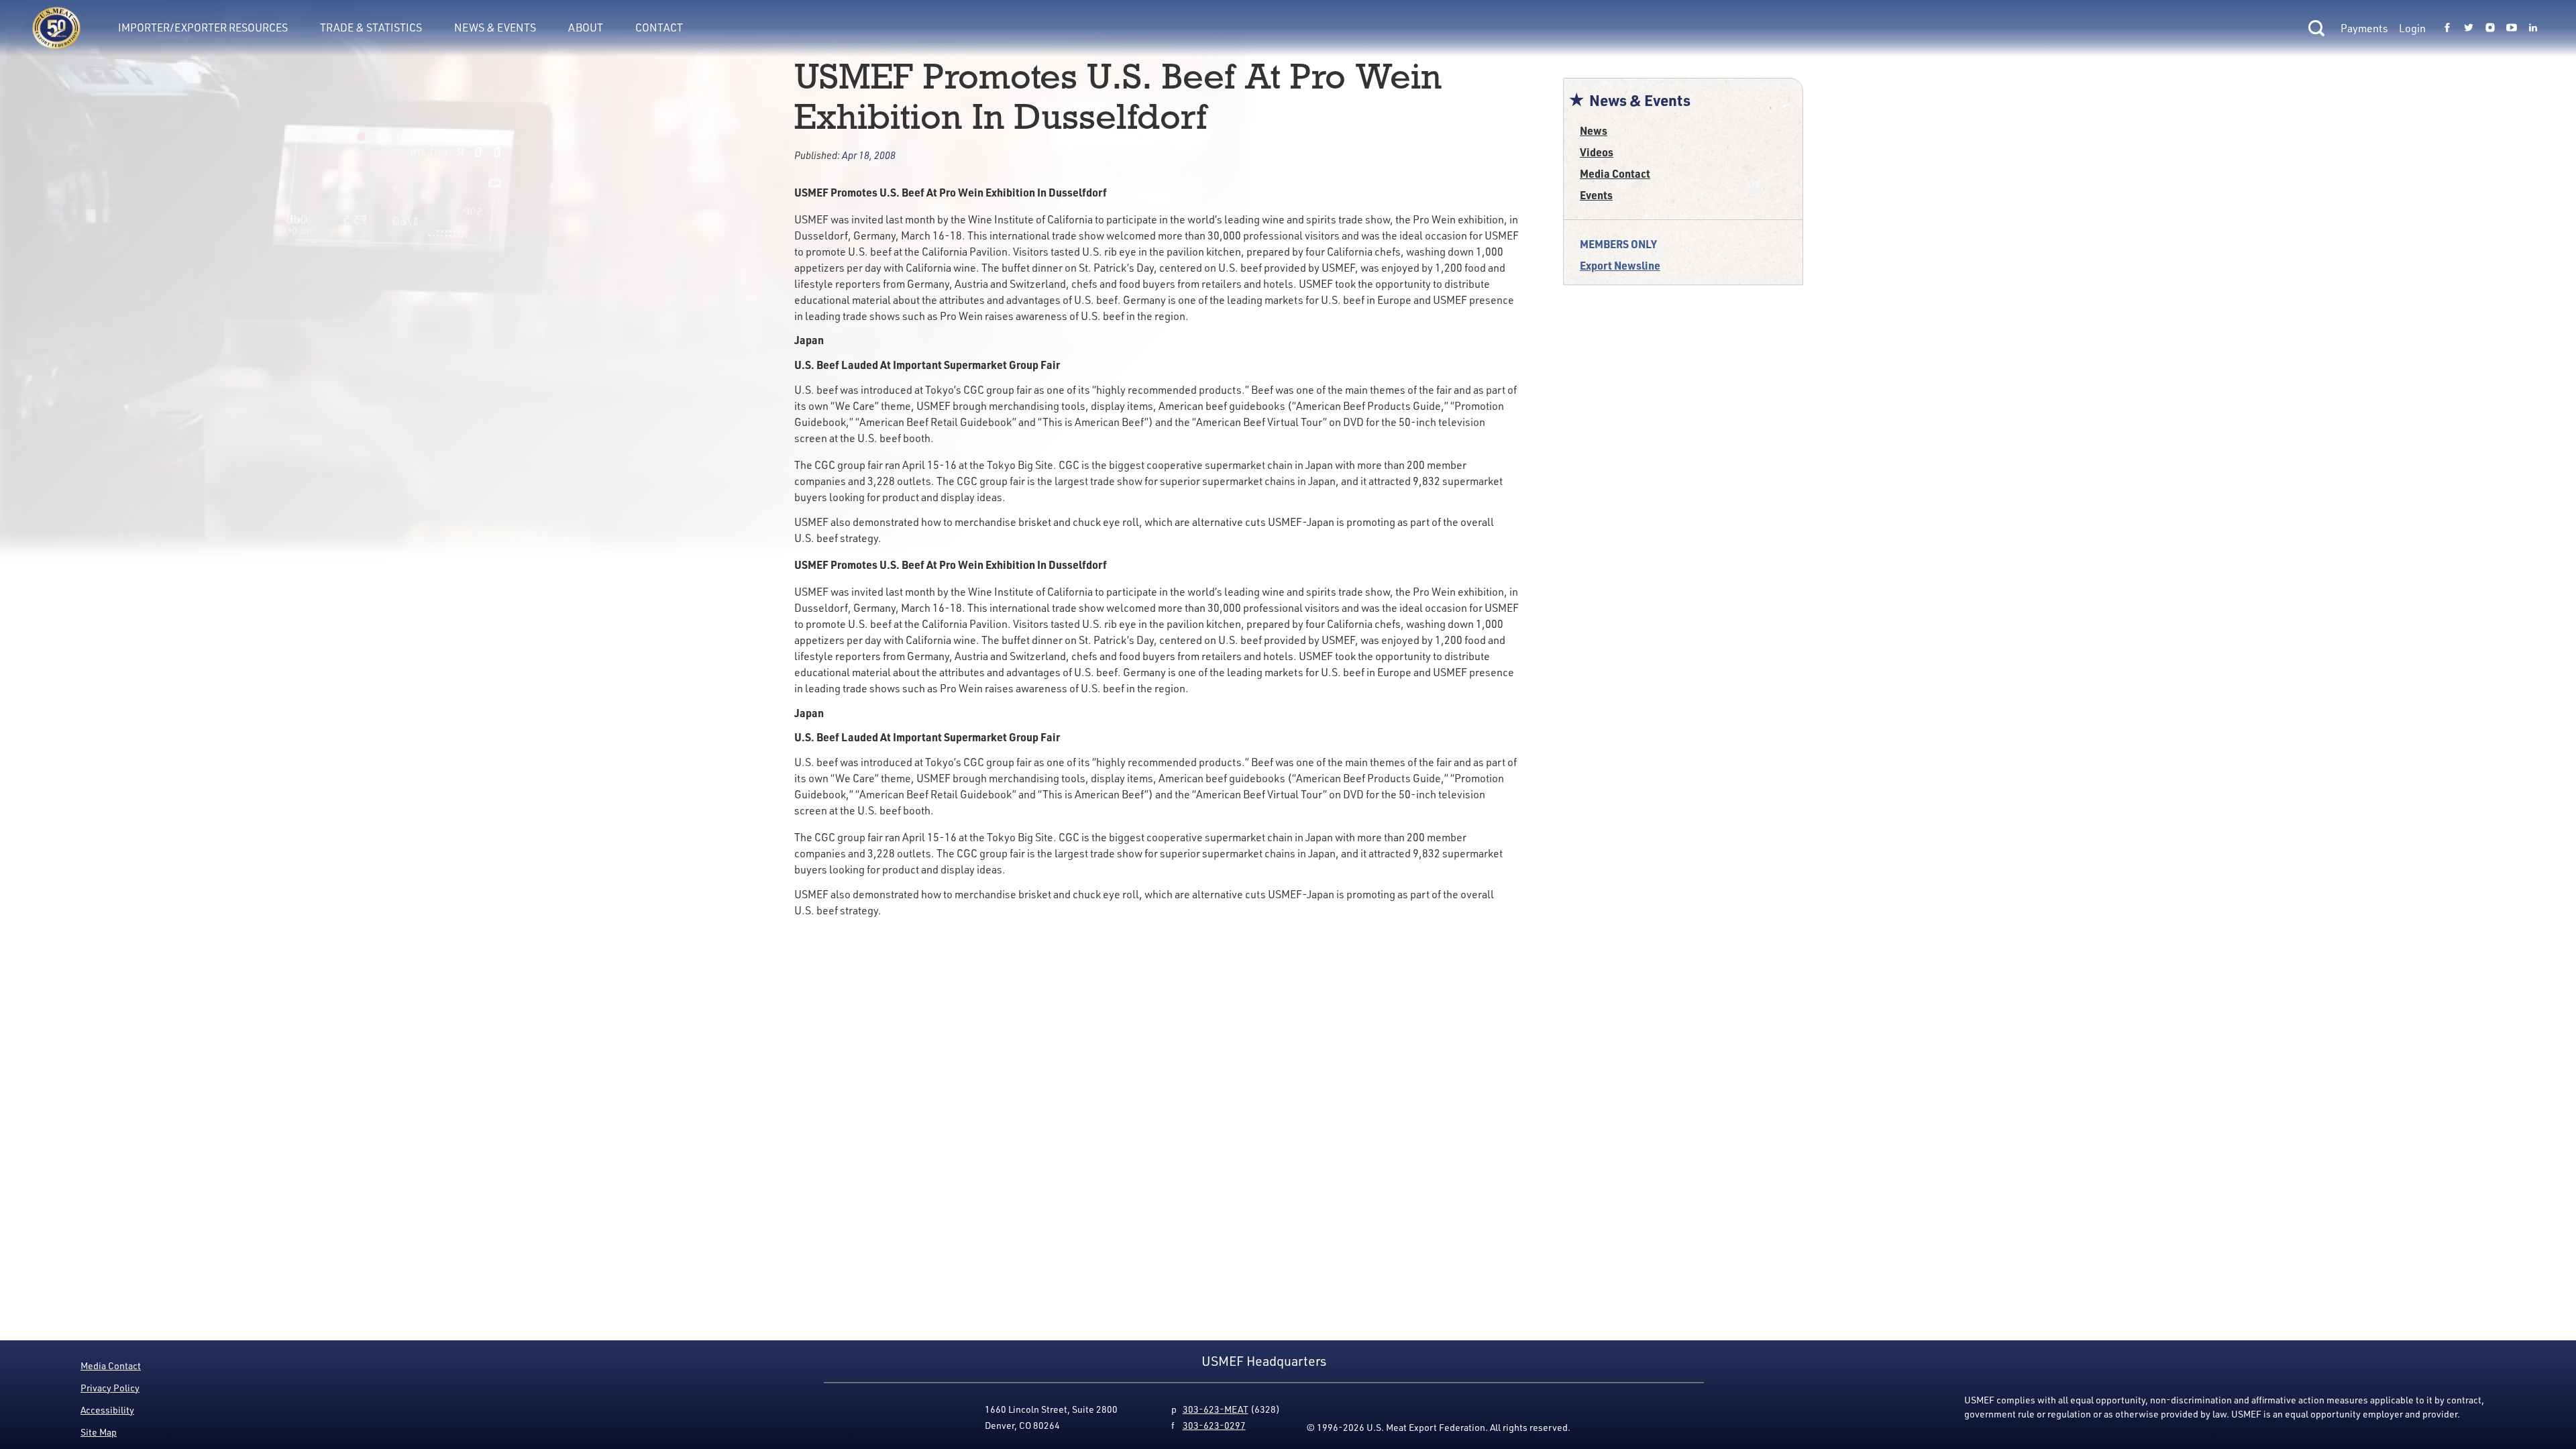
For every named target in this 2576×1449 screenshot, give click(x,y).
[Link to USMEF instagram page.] (2490, 28)
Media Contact (1615, 173)
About (586, 28)
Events (1596, 195)
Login (2412, 28)
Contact (659, 28)
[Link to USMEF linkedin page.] (2533, 28)
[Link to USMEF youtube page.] (2512, 28)
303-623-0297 (1214, 1425)
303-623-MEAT (1216, 1409)
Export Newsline (1620, 265)
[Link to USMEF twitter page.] (2469, 28)
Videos (1597, 152)
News (1594, 130)
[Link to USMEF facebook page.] (2447, 28)
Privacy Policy (110, 1388)
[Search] (2316, 28)
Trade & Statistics (371, 28)
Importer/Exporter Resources (203, 28)
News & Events (495, 28)
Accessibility (107, 1410)
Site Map (99, 1432)
